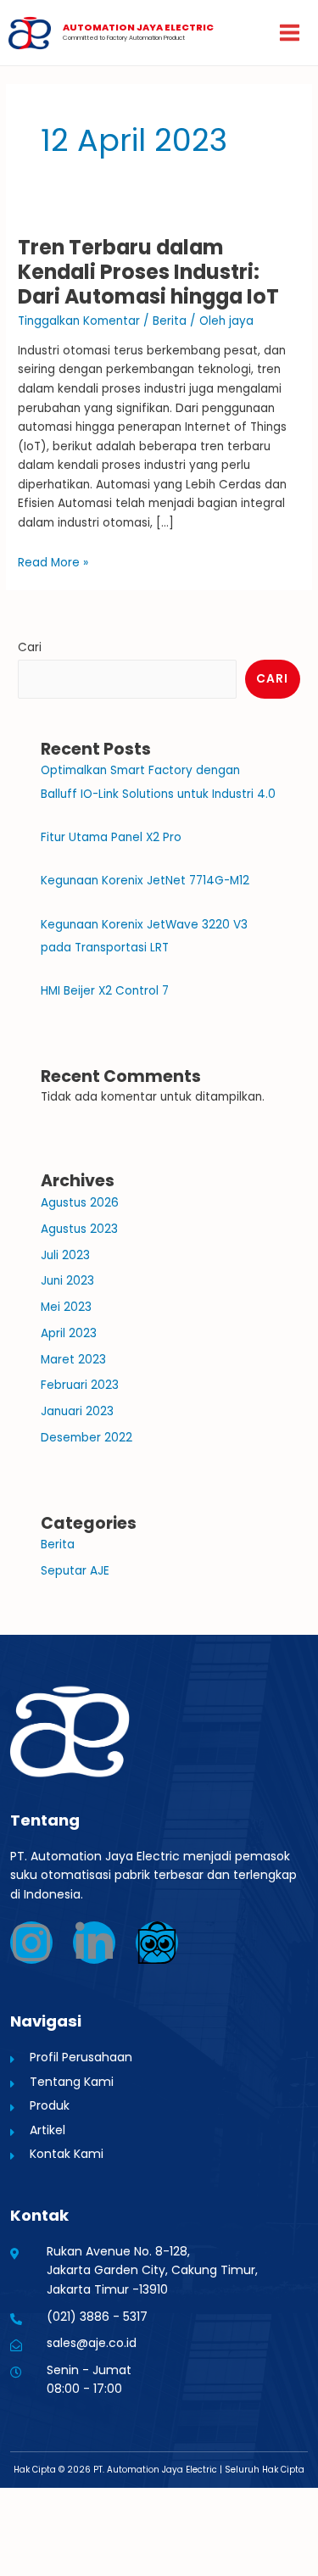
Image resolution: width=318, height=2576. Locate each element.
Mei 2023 (66, 1307)
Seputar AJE (75, 1571)
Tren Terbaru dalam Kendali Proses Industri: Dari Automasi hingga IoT (148, 272)
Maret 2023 (73, 1360)
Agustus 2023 (79, 1229)
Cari (30, 647)
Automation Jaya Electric (138, 28)
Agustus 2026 (80, 1203)
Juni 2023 (67, 1281)
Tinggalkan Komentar (79, 321)
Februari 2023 (80, 1385)
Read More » (53, 563)
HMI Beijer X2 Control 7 (105, 991)
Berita (170, 321)
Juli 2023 (65, 1255)
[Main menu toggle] (290, 33)
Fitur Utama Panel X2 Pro (111, 837)
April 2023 (69, 1333)
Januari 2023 (77, 1411)
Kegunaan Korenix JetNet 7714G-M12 (145, 881)
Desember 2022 (86, 1438)
